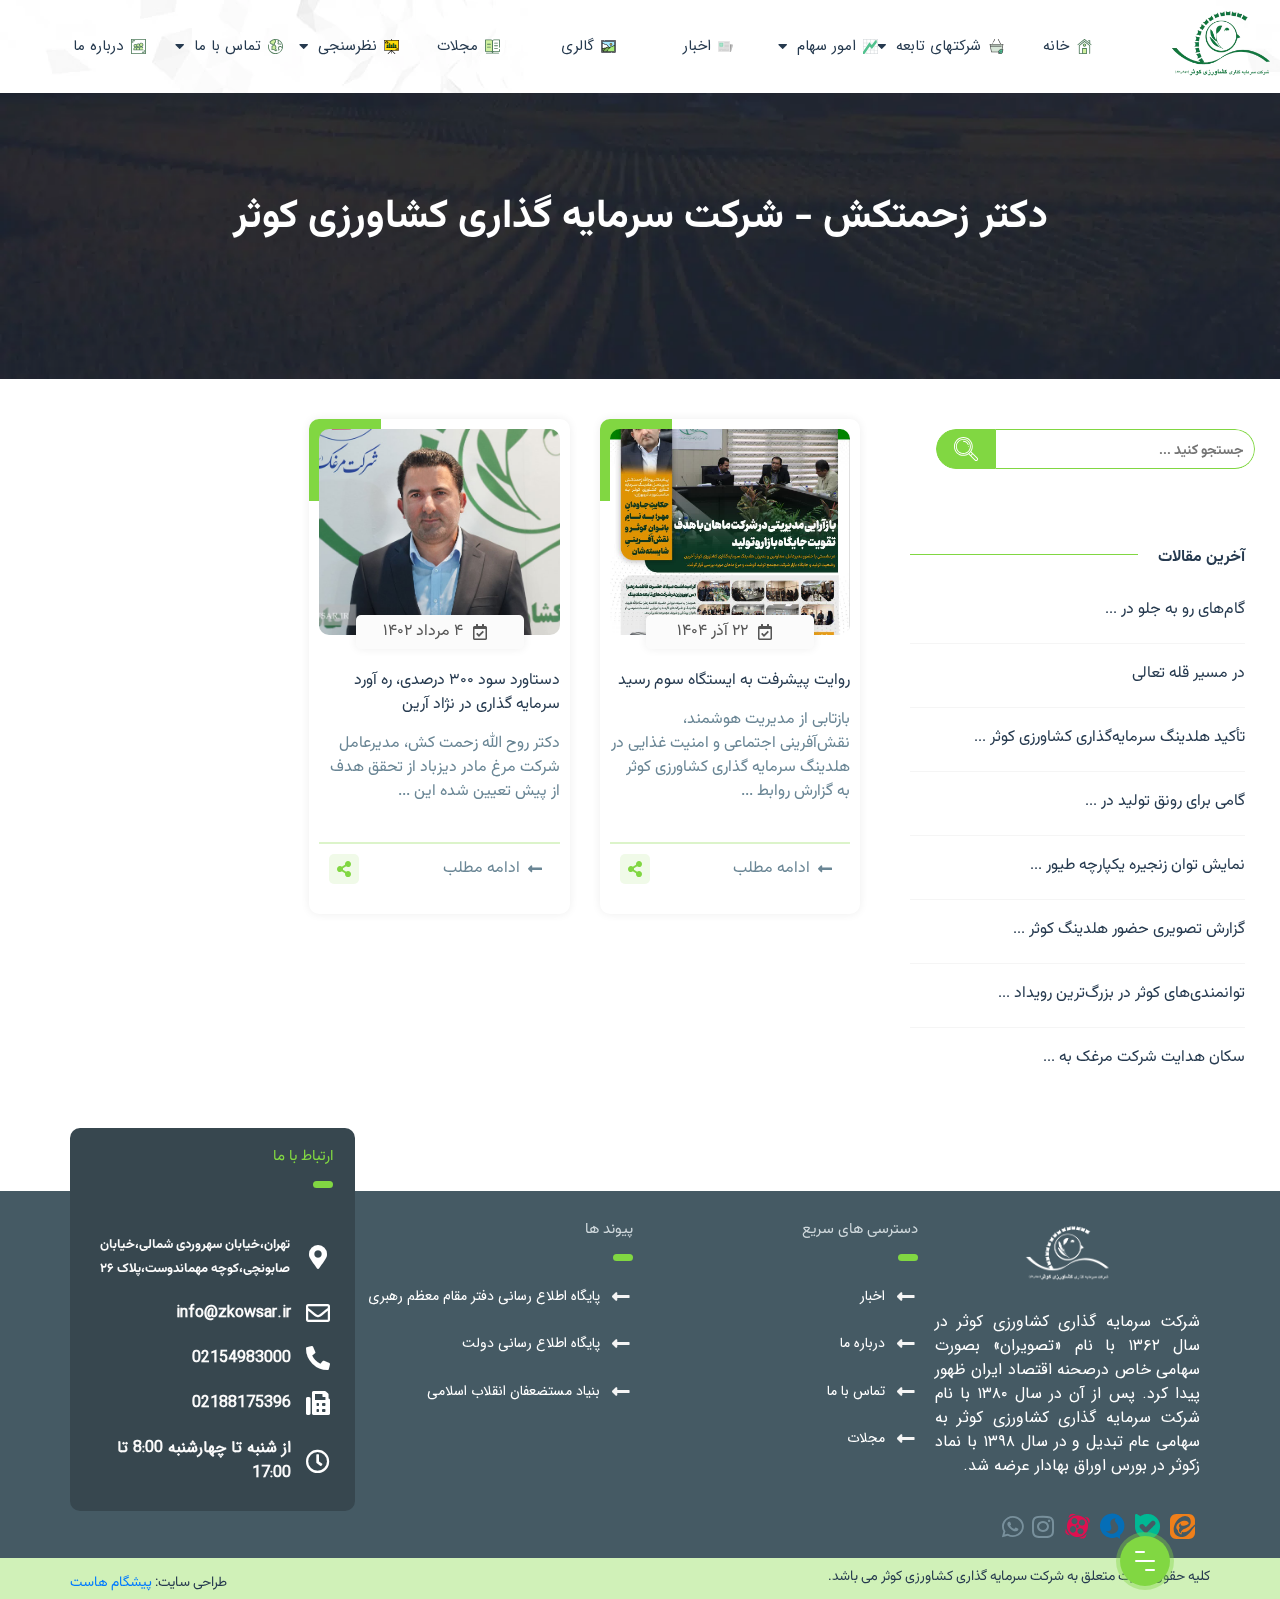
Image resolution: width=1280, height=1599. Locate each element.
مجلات (866, 1438)
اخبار (872, 1296)
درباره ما (862, 1343)
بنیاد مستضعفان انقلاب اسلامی (513, 1391)
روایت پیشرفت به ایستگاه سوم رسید (734, 680)
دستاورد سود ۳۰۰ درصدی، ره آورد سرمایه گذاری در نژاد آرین (457, 692)
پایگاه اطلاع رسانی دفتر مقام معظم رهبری (484, 1296)
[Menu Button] (1145, 1561)
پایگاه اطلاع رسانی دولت (531, 1343)
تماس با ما (856, 1391)
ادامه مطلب (771, 869)
